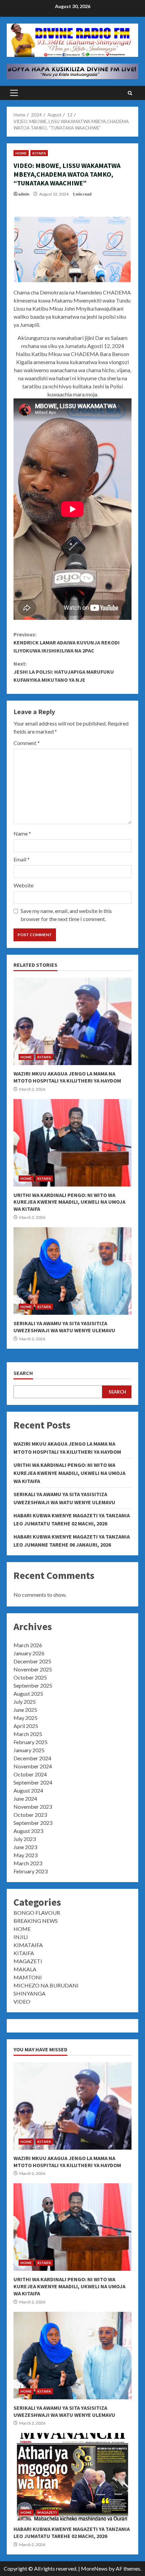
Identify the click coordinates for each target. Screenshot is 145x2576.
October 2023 (30, 1815)
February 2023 (31, 1871)
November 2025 (33, 1669)
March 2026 (28, 1645)
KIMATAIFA (28, 1945)
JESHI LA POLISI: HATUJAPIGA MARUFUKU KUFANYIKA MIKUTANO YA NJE (64, 672)
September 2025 (33, 1685)
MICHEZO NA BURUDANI (46, 1985)
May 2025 (25, 1718)
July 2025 (25, 1702)
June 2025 (25, 1710)
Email (22, 859)
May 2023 (25, 1855)
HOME (21, 153)
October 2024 (30, 1774)
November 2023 (33, 1807)
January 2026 (29, 1653)
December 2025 (32, 1661)
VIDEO (22, 2001)
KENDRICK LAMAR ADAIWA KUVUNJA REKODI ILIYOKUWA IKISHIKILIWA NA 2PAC (67, 642)
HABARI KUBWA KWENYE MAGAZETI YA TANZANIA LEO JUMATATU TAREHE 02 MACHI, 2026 (72, 2477)
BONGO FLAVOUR (37, 1913)
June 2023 (25, 1847)
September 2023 (33, 1823)
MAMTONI (28, 1977)
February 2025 (31, 1742)
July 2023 (25, 1839)
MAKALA (25, 1969)
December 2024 (32, 1758)
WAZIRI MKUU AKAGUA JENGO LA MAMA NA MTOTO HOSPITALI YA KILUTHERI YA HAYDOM (72, 1021)
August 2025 (28, 1693)
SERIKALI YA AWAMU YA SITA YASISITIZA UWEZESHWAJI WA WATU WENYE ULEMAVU (72, 1271)
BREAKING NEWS (36, 1921)
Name (22, 833)
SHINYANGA (30, 1993)
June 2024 (25, 1798)
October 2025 (30, 1677)
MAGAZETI (28, 1961)
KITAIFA (39, 153)
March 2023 (28, 1863)
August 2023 (28, 1831)
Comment (27, 743)
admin (24, 194)
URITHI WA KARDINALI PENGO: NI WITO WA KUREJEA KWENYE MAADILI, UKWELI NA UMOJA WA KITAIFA (72, 1143)
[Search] (130, 93)
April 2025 (26, 1726)
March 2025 (28, 1734)
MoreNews (94, 2568)
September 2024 (33, 1782)
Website (23, 885)
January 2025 (29, 1750)
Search (23, 1373)
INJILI (21, 1937)
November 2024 (33, 1766)
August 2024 (28, 1790)
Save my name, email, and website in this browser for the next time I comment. (66, 915)
